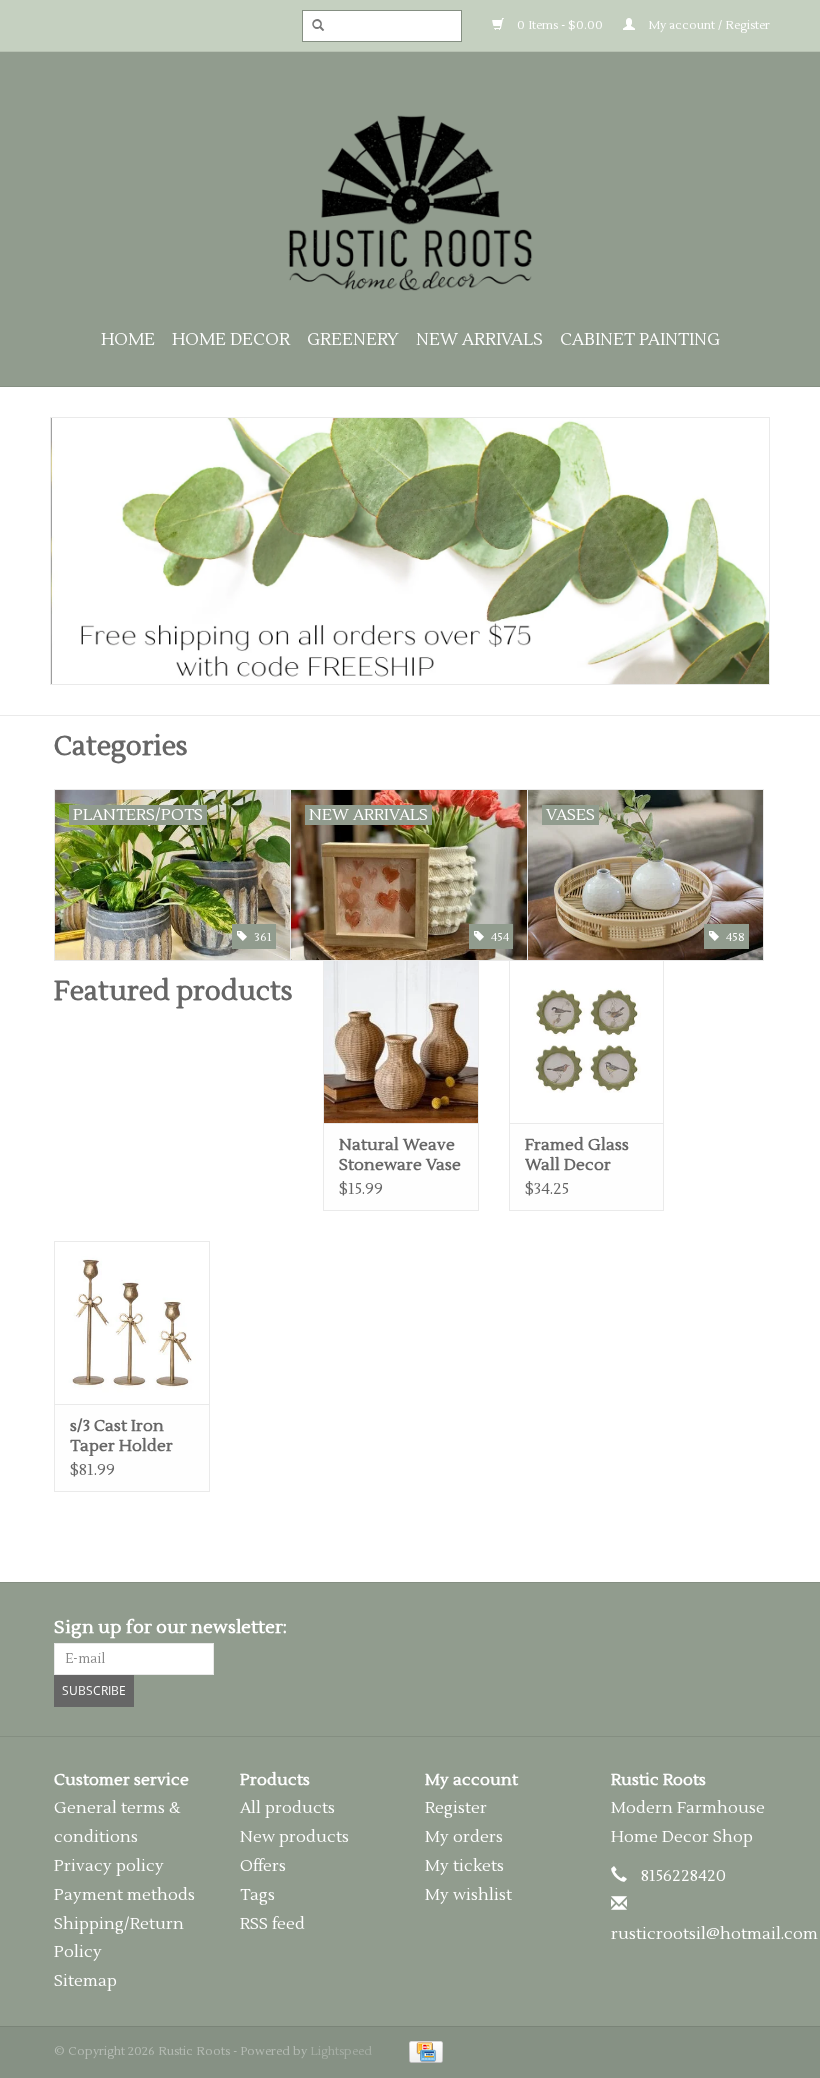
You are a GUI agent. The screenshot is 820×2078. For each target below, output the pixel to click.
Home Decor (231, 340)
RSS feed (272, 1924)
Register (456, 1808)
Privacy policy (109, 1866)
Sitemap (85, 1981)
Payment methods (124, 1895)
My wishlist (468, 1895)
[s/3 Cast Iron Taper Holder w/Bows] (132, 1322)
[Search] (312, 26)
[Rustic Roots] (410, 203)
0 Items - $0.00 (558, 25)
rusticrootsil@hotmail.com (714, 1934)
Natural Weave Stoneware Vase (400, 1155)
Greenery (353, 340)
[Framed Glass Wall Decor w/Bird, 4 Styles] (587, 1041)
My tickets (464, 1866)
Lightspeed (341, 2051)
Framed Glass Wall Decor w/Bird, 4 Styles (583, 1155)
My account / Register (707, 25)
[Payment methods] (422, 2051)
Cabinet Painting (640, 340)
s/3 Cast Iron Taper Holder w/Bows (121, 1436)
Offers (263, 1866)
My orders (464, 1837)
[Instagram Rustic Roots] (750, 1628)
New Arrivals (479, 340)
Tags (257, 1895)
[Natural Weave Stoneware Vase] (401, 1041)
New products (294, 1837)
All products (287, 1808)
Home (128, 340)
